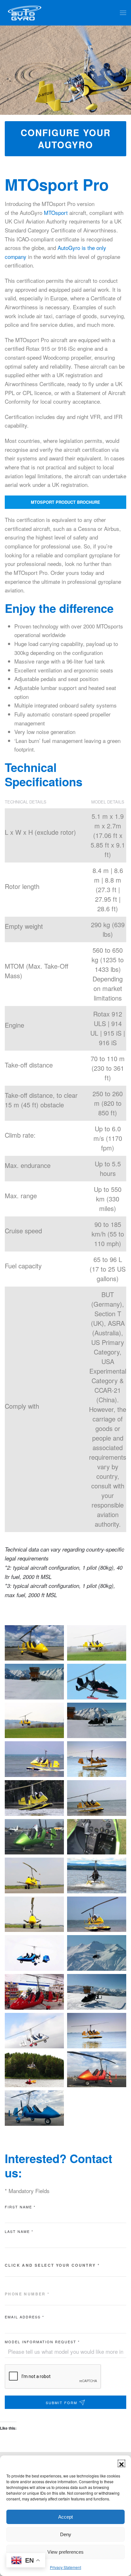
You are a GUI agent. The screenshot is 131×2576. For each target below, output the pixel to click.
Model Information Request (42, 2342)
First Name (20, 2207)
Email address (24, 2317)
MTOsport (56, 213)
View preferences (65, 2552)
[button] (121, 2463)
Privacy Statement (65, 2567)
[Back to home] (25, 13)
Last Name (19, 2231)
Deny (66, 2534)
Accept (65, 2517)
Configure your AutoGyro (66, 139)
